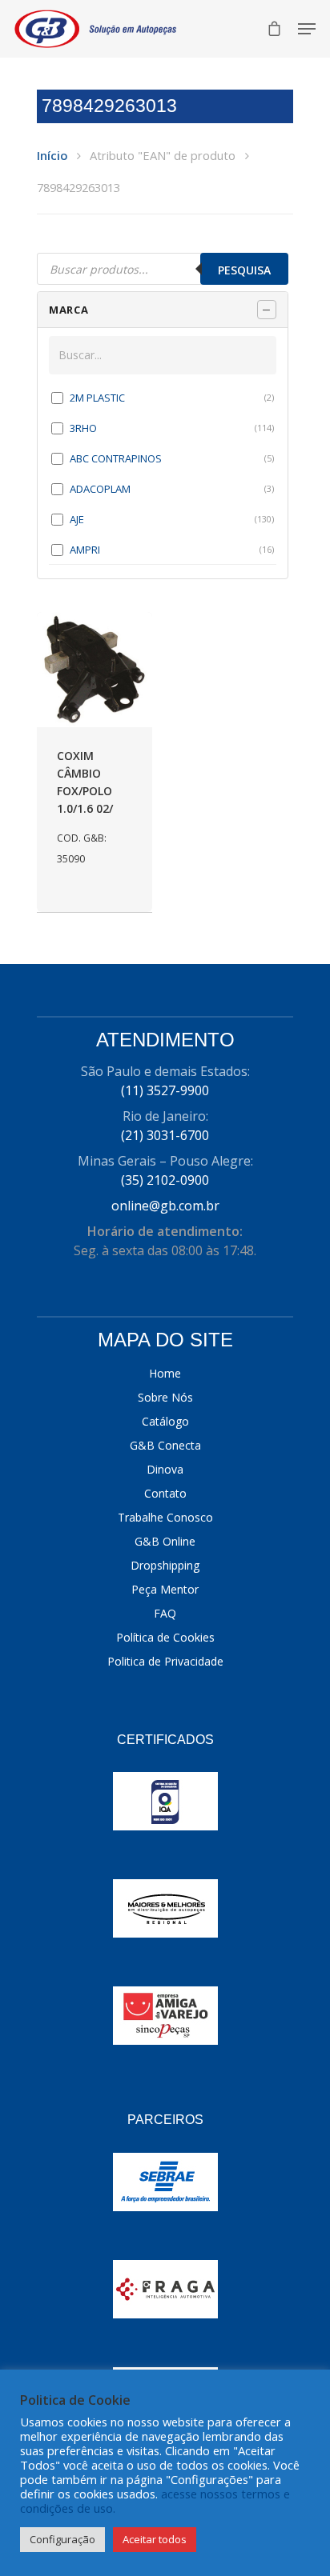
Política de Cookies (165, 1637)
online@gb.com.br (165, 1206)
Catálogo (165, 1421)
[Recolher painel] (267, 310)
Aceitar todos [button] (155, 2539)
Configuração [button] (62, 2539)
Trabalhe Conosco (165, 1517)
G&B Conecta (165, 1445)
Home (165, 1373)
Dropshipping (165, 1565)
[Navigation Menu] (307, 29)
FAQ (165, 1613)
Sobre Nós (165, 1397)
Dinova (165, 1469)
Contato (165, 1493)
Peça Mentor (165, 1589)
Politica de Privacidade (165, 1661)
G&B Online (165, 1541)
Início (52, 155)
